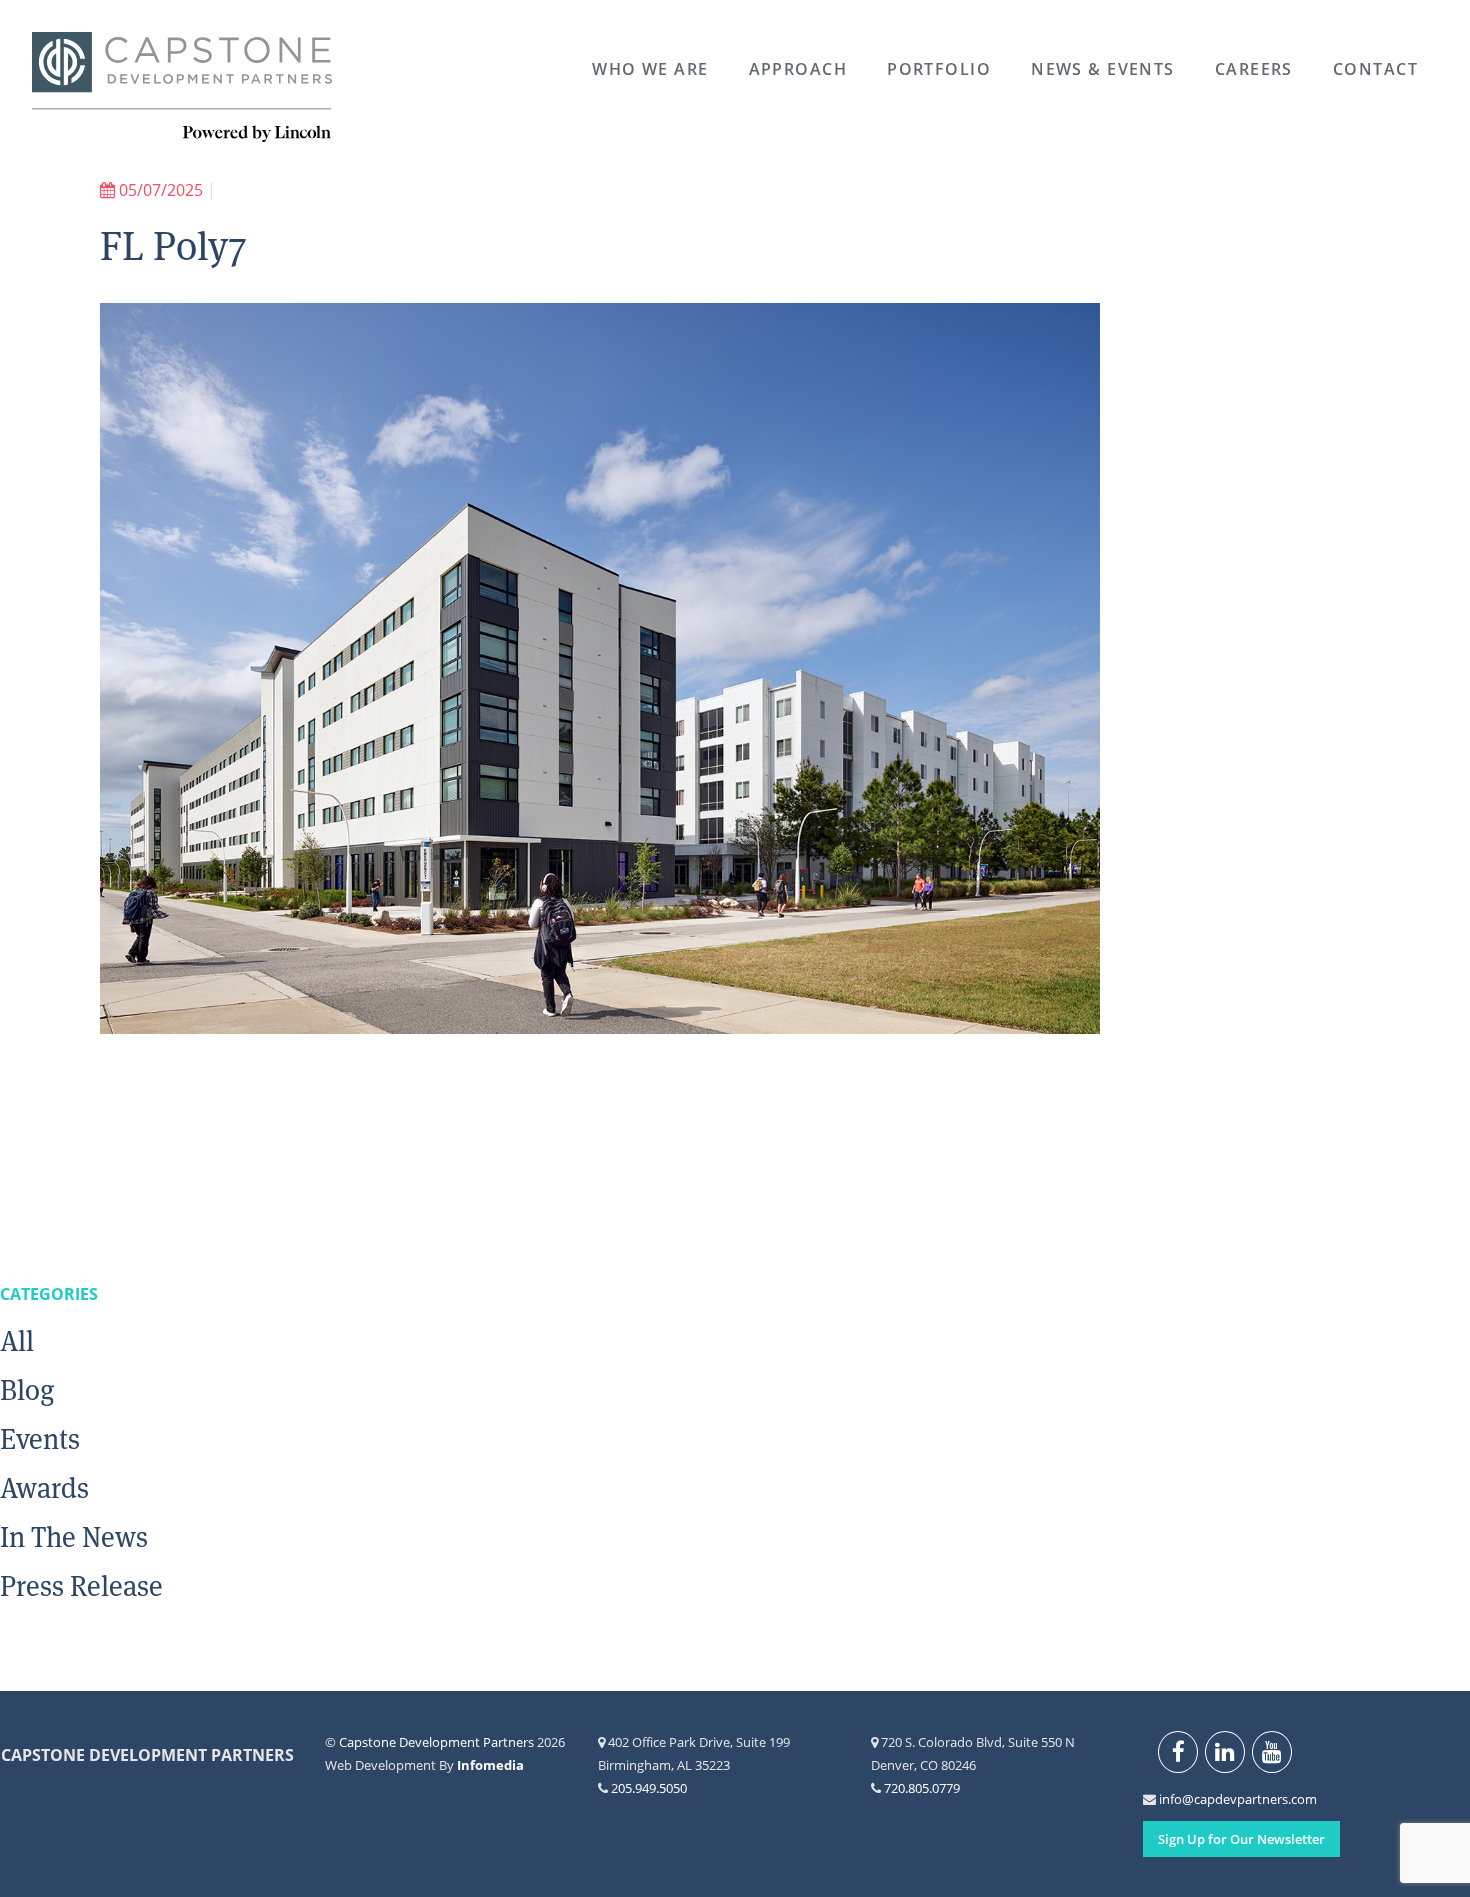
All (17, 1341)
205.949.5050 (649, 1788)
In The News (74, 1537)
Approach (798, 69)
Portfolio (939, 69)
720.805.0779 (922, 1788)
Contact (1375, 69)
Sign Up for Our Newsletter (1241, 1839)
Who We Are (650, 69)
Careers (1254, 69)
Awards (44, 1488)
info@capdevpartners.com (1170, 1799)
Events (40, 1439)
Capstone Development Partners (182, 88)
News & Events (1103, 69)
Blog (27, 1390)
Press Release (81, 1586)
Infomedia (490, 1765)
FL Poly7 (173, 246)
